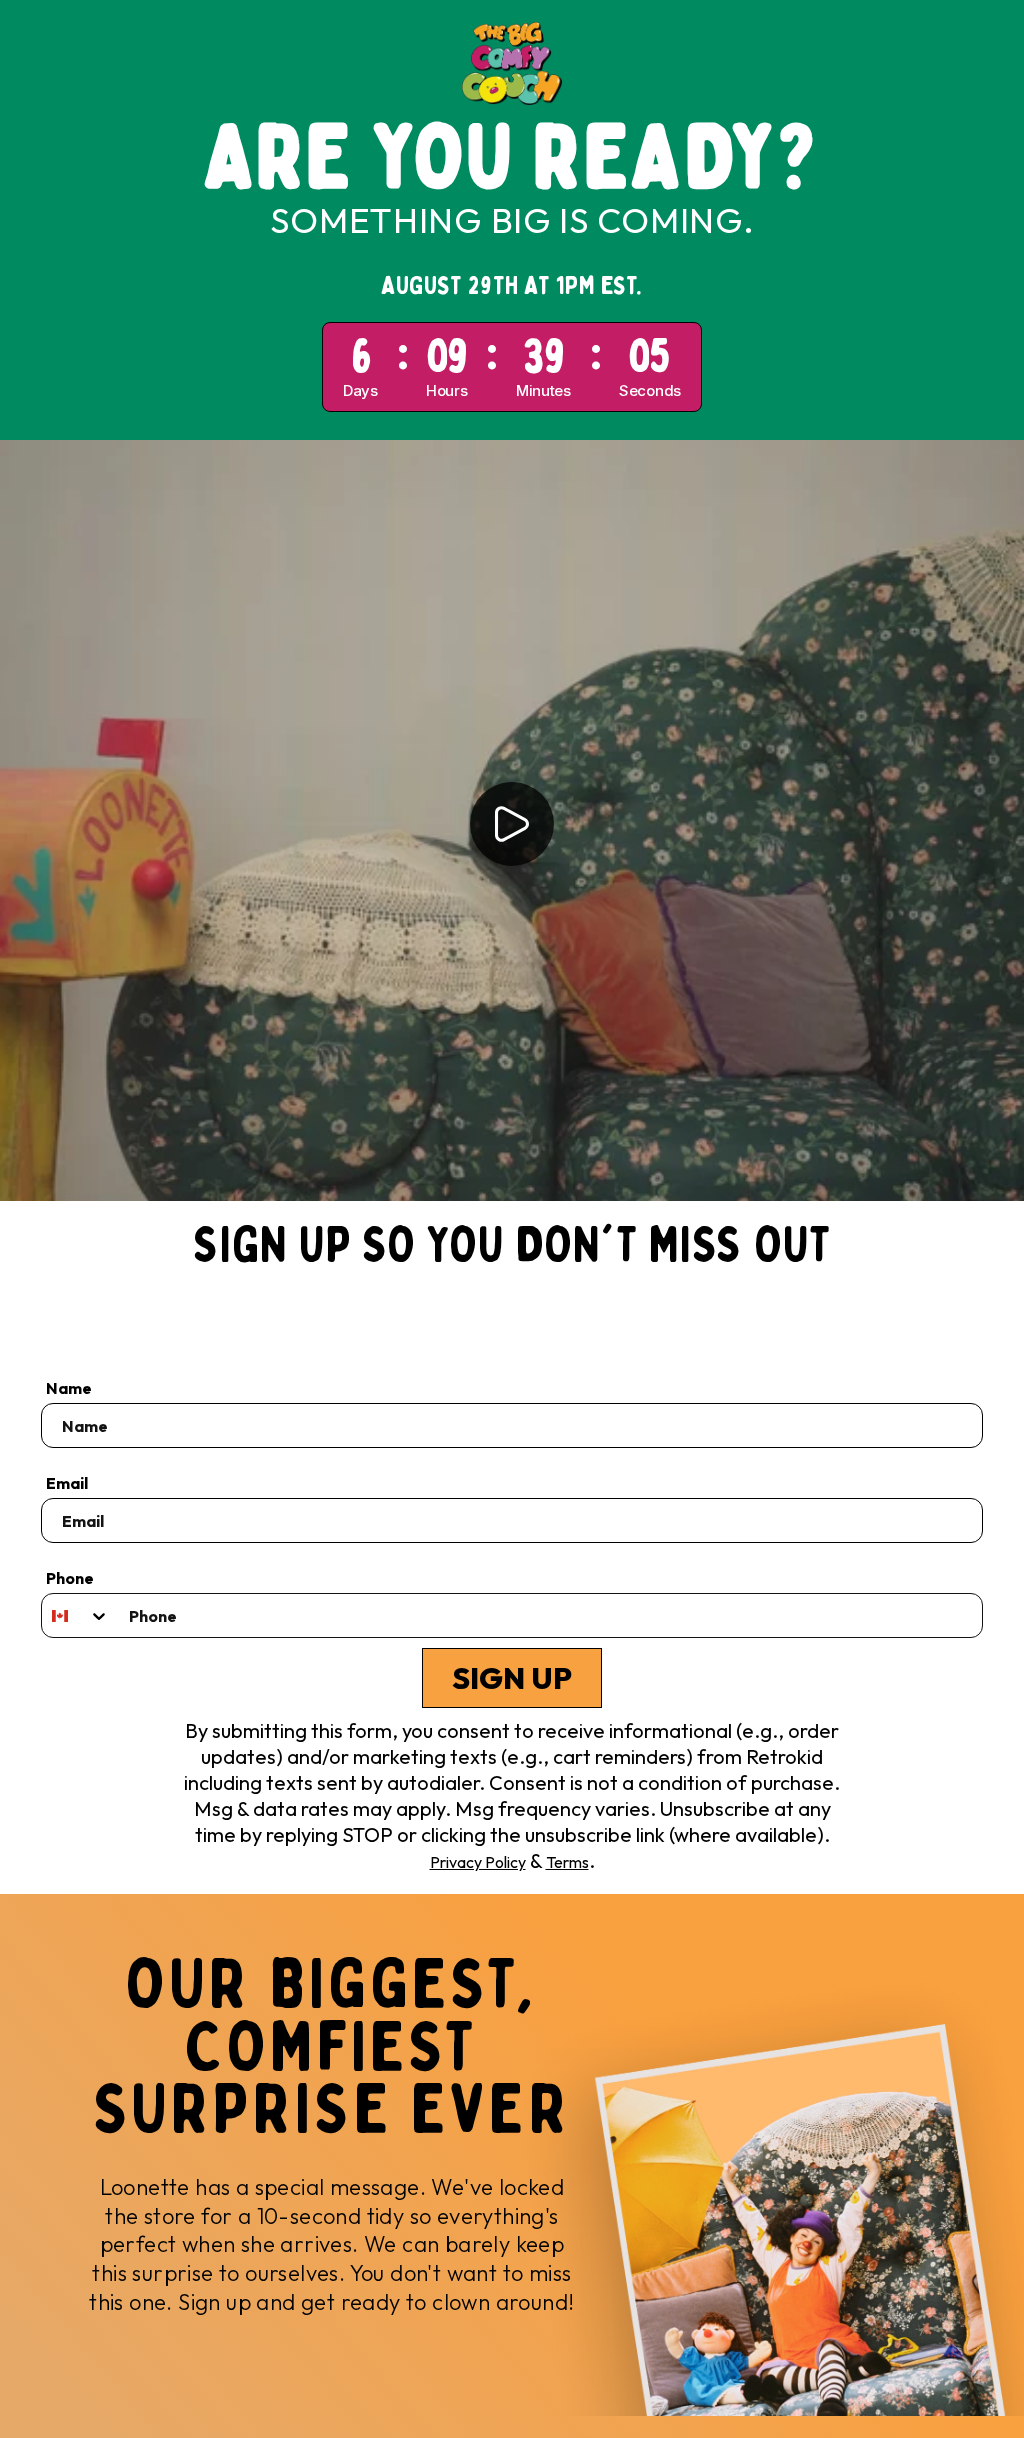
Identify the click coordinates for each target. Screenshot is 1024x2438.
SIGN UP (512, 1678)
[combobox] (75, 1615)
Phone (70, 1578)
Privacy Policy (478, 1862)
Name (69, 1388)
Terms (567, 1862)
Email (67, 1483)
